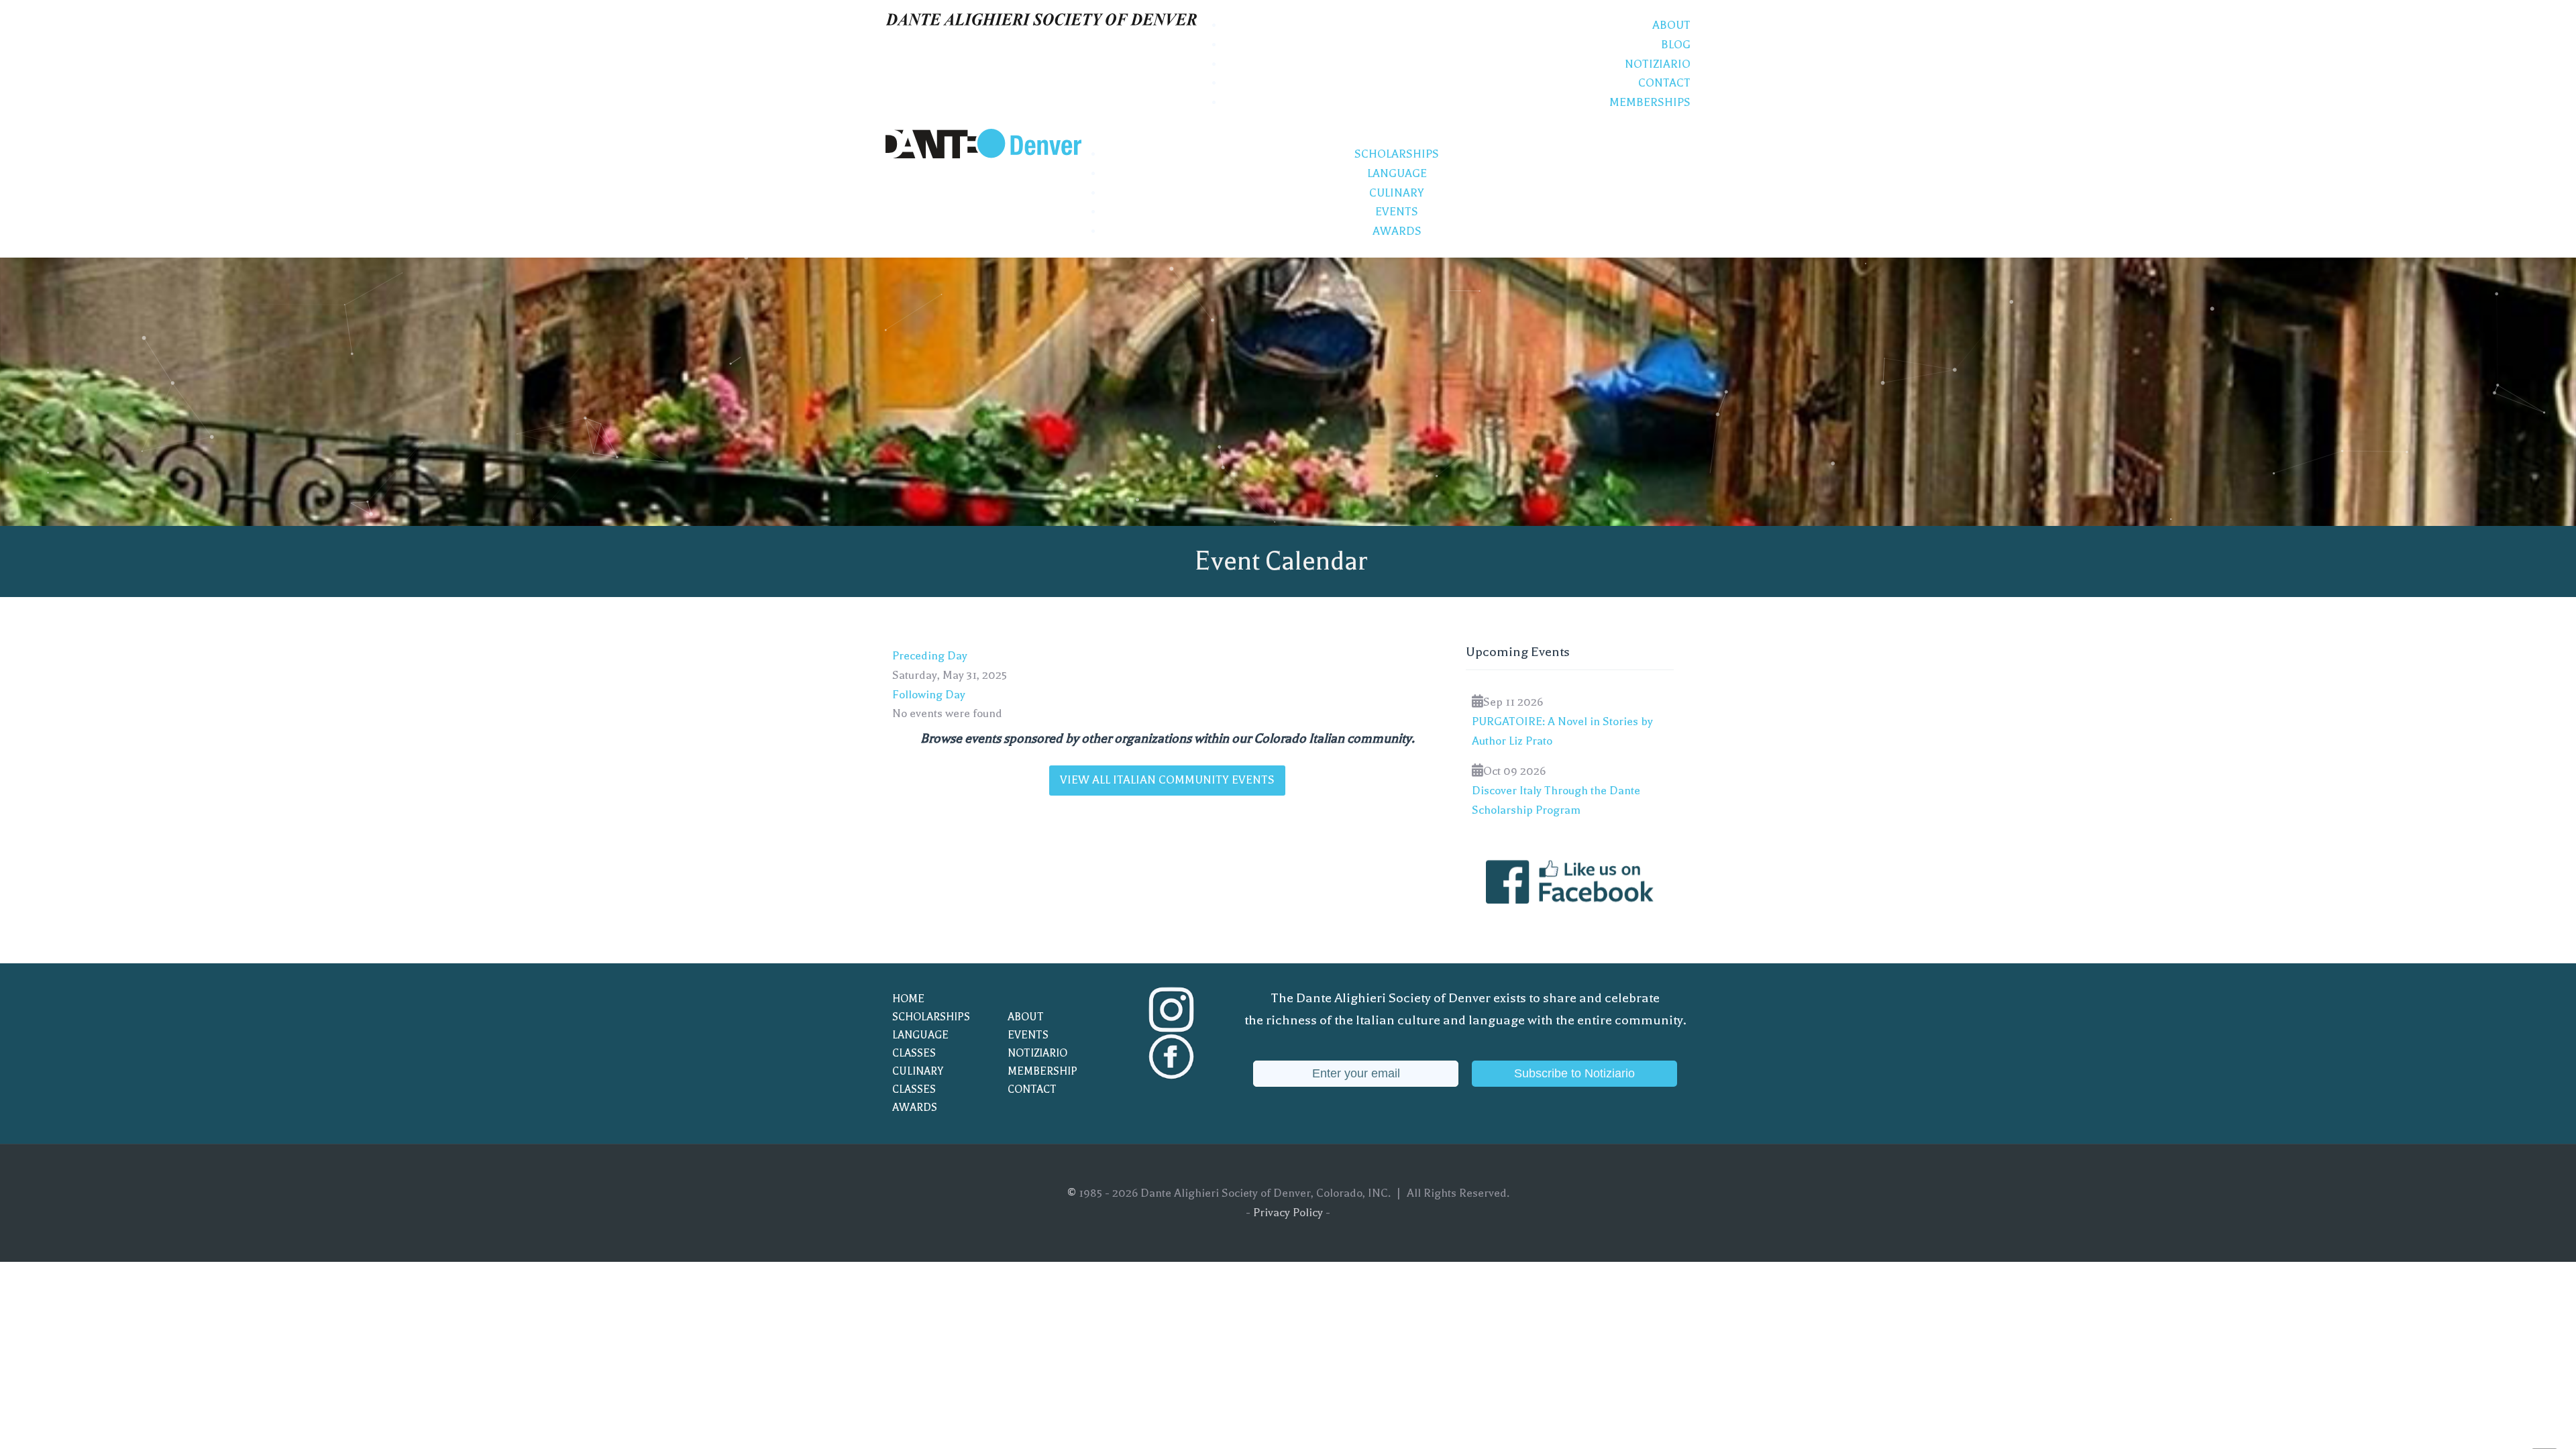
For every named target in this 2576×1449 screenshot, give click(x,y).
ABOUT (1026, 1017)
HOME (908, 999)
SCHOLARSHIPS (931, 1017)
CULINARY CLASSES (918, 1080)
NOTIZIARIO (1037, 1053)
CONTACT (1032, 1089)
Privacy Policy (1288, 1213)
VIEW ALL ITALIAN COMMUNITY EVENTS (1167, 780)
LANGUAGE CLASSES (920, 1044)
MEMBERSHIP (1042, 1071)
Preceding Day (930, 656)
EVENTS (1028, 1035)
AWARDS (915, 1108)
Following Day (929, 695)
